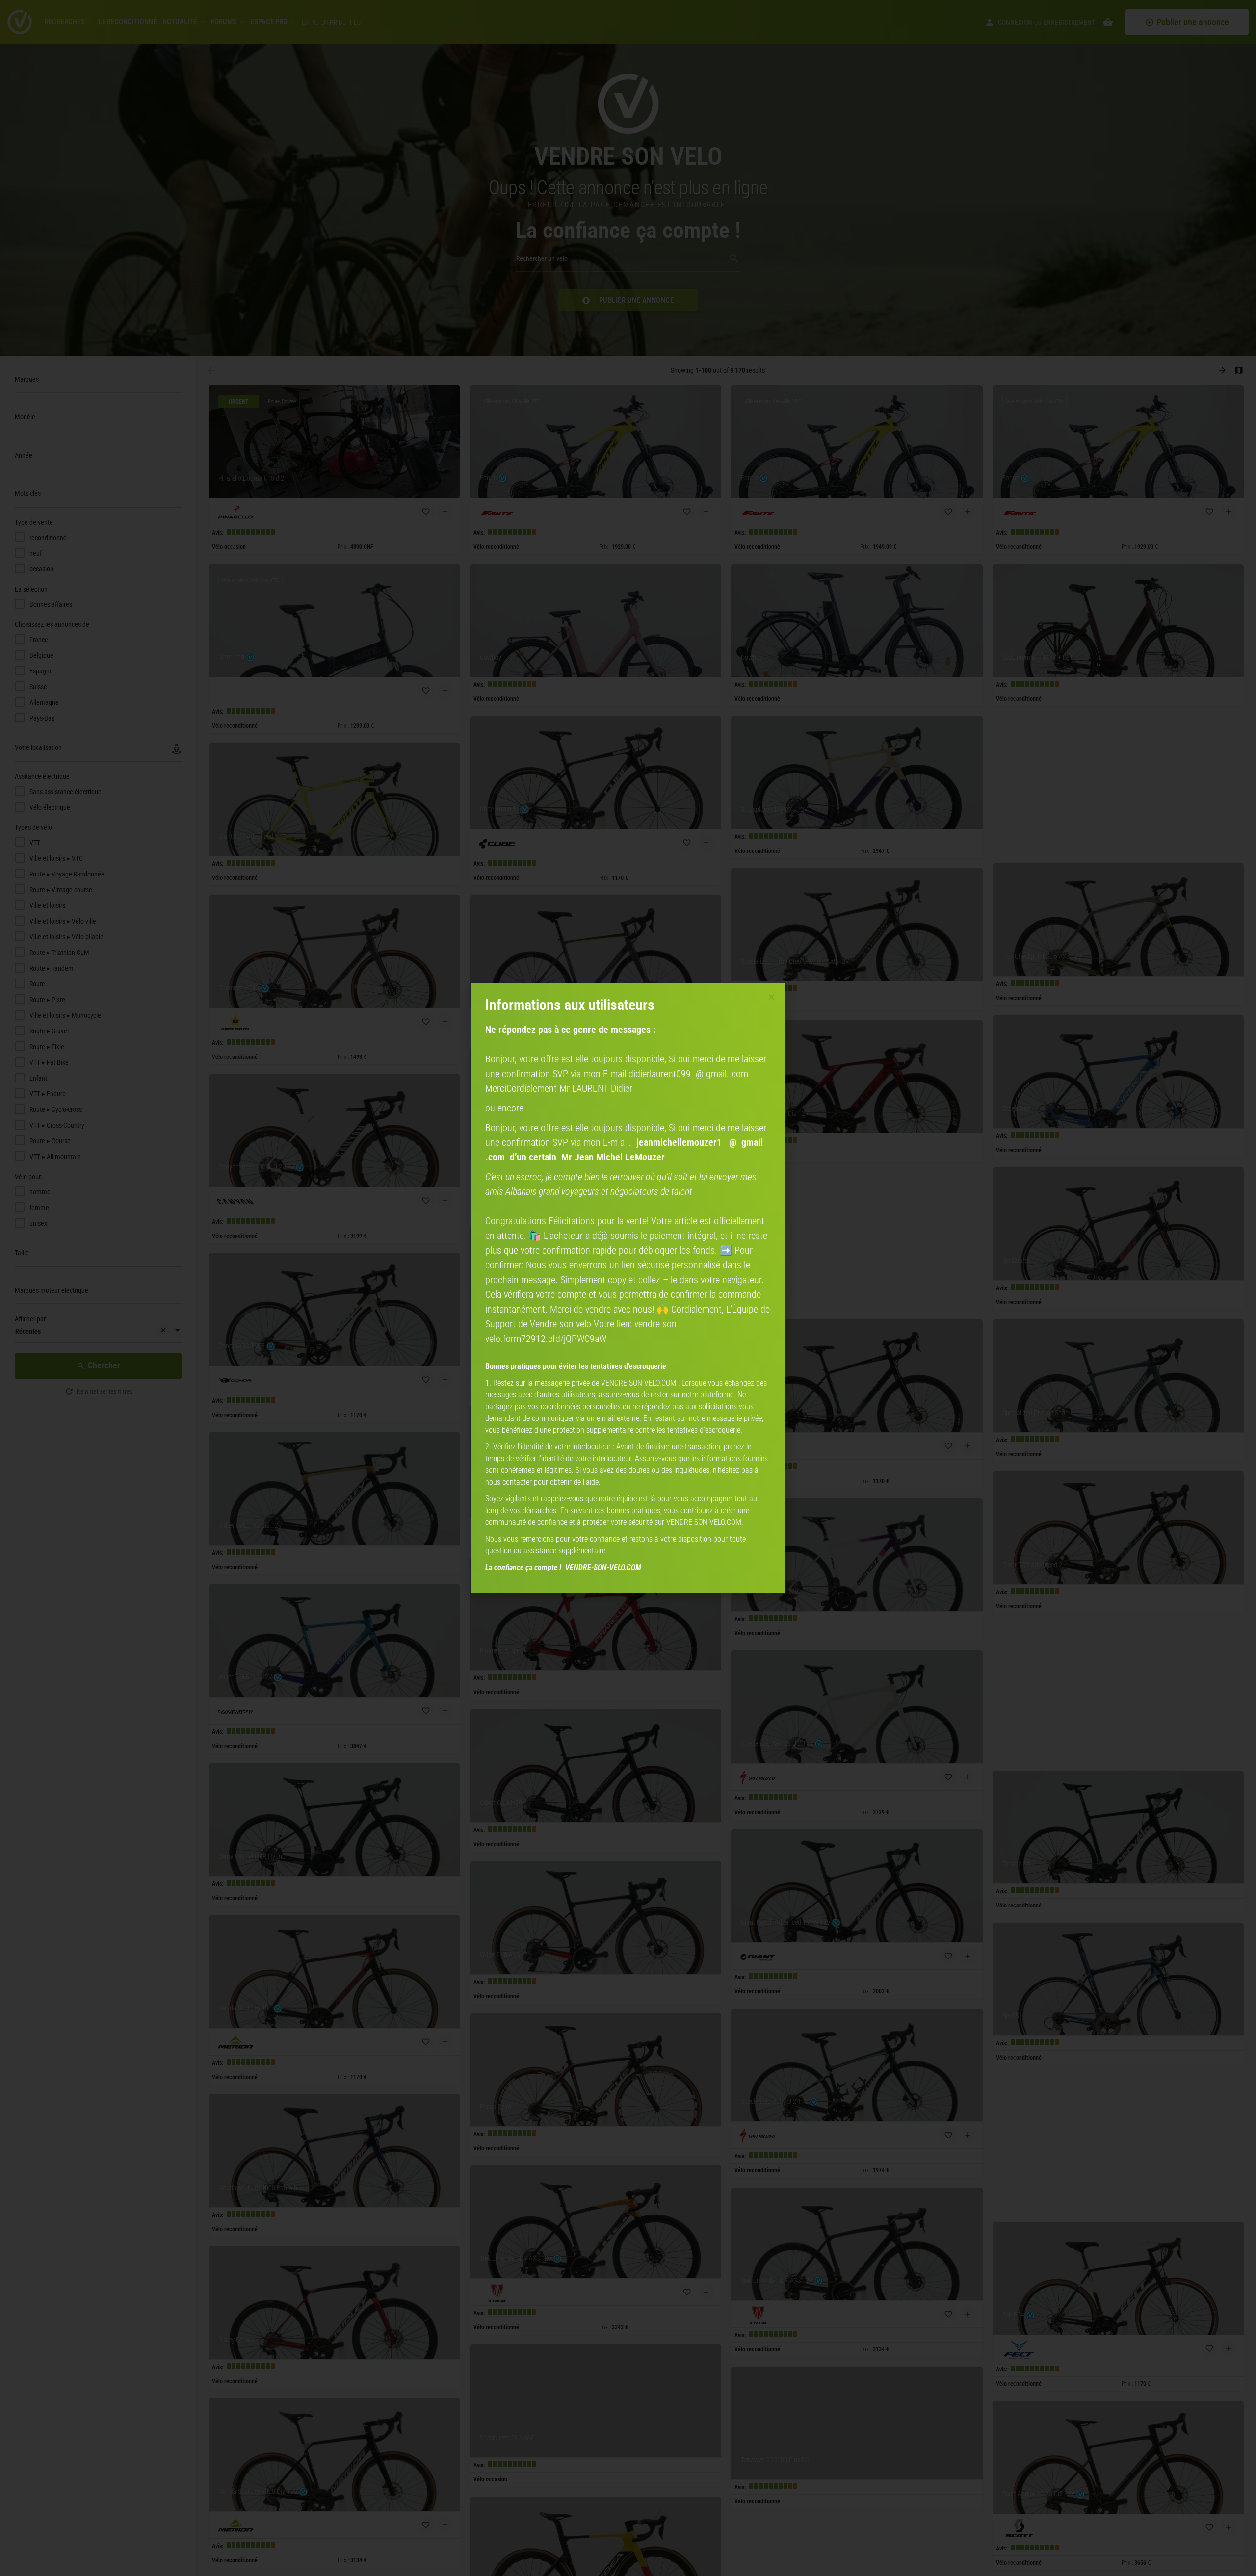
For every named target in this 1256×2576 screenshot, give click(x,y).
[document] (628, 1288)
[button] (772, 997)
